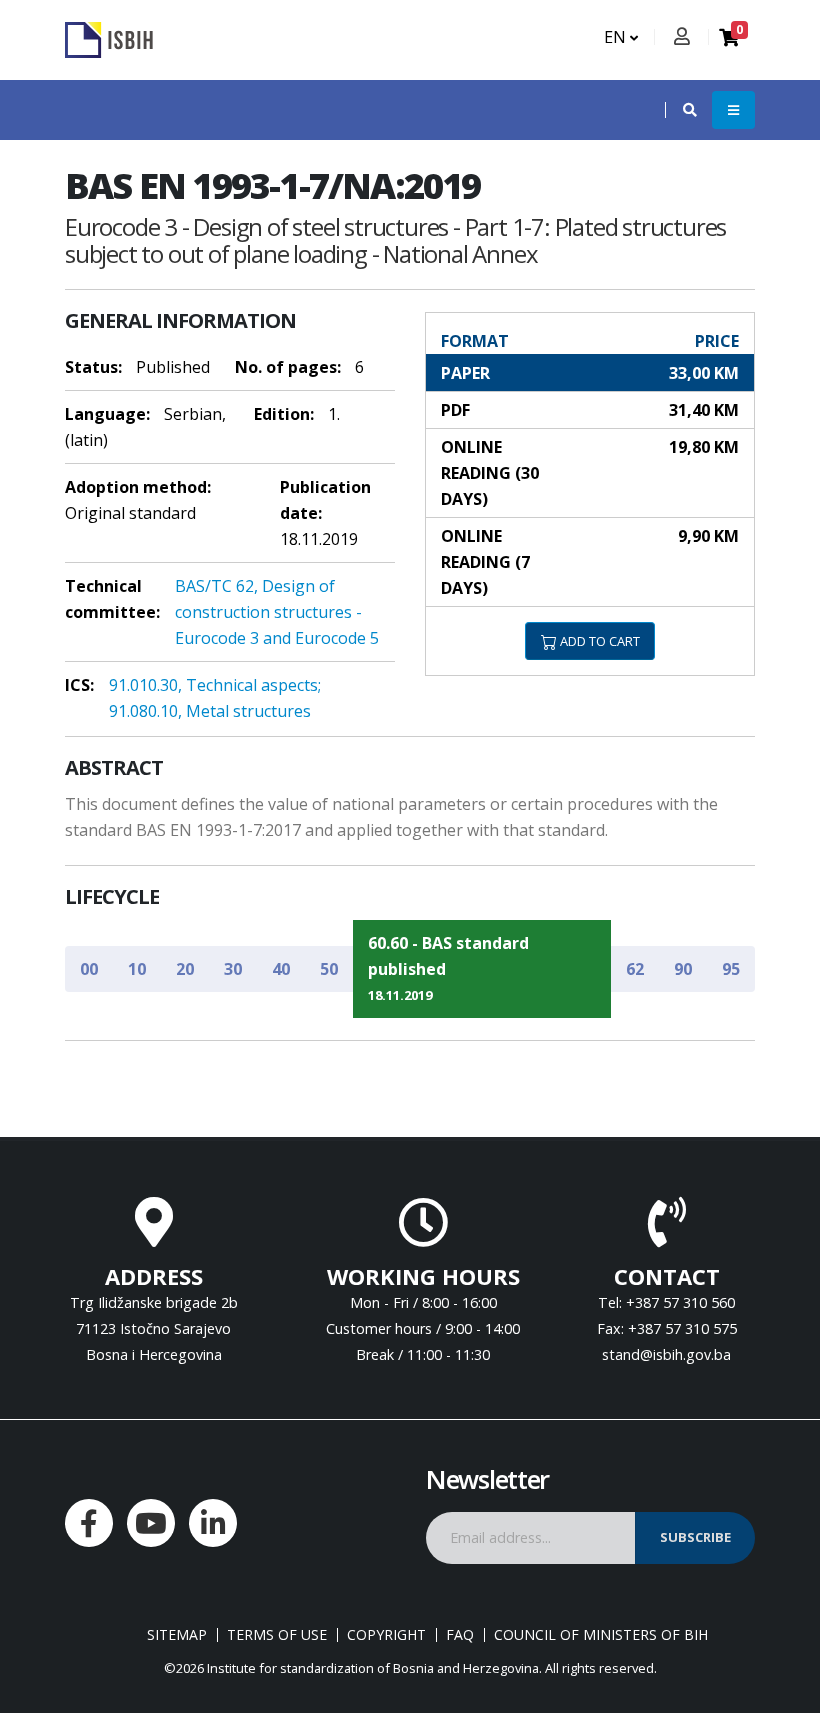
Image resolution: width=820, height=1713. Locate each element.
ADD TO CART (598, 641)
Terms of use (277, 1635)
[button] (680, 110)
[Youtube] (151, 1523)
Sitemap (177, 1635)
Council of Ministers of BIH (601, 1635)
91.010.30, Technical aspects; (215, 685)
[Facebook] (89, 1523)
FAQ (460, 1635)
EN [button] (617, 37)
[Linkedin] (213, 1523)
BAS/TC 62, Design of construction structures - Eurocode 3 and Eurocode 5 (277, 612)
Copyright (386, 1635)
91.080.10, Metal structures (210, 711)
